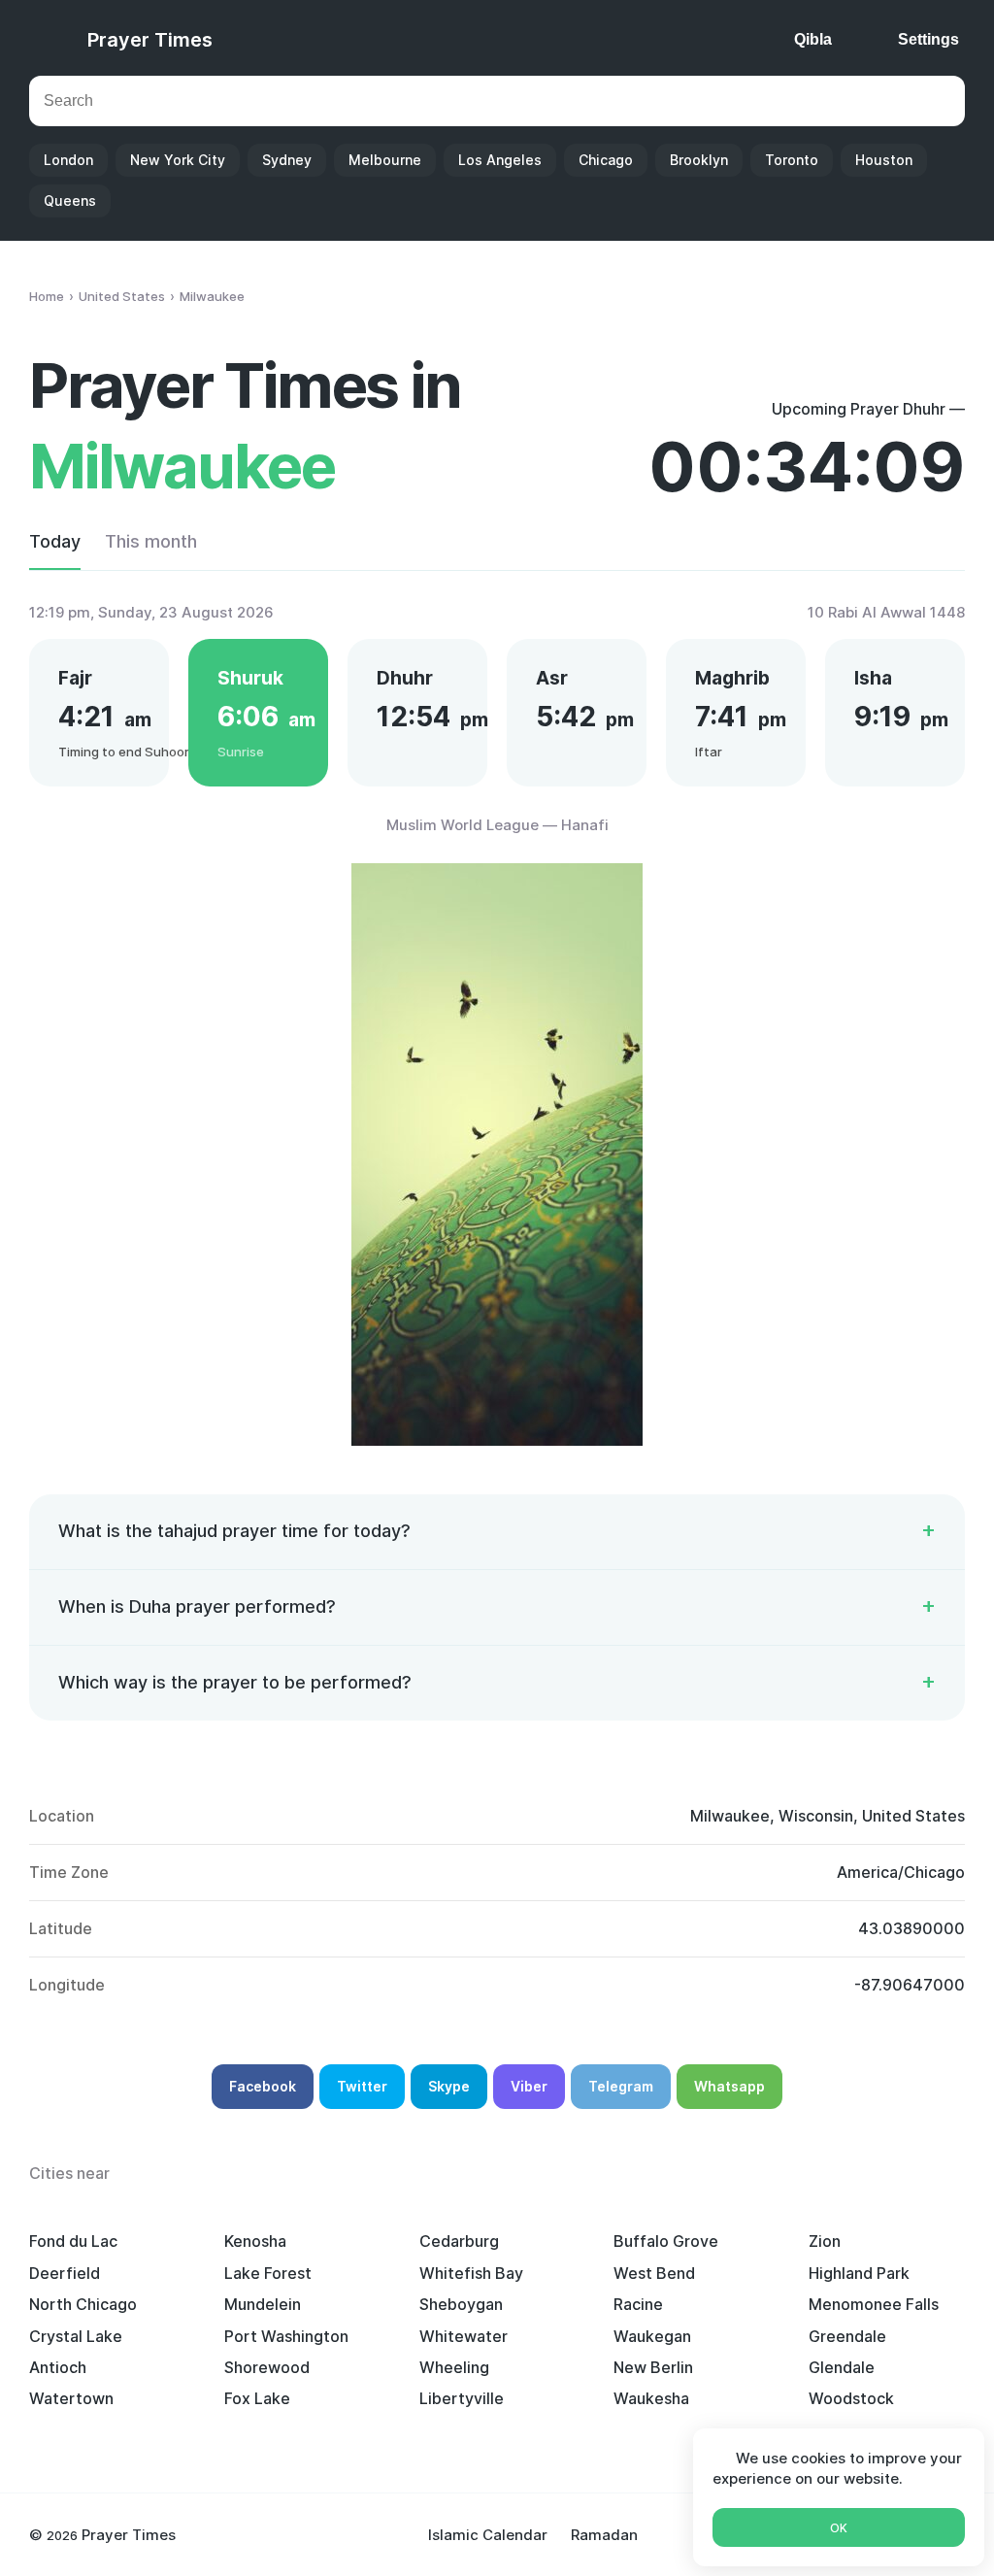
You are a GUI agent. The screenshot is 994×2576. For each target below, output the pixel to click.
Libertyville (462, 2398)
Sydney (287, 160)
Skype (449, 2086)
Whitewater (464, 2336)
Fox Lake (257, 2398)
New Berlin (653, 2367)
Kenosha (255, 2241)
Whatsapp (729, 2086)
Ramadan (604, 2535)
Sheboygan (461, 2304)
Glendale (842, 2367)
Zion (825, 2241)
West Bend (654, 2273)
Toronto (792, 160)
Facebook (263, 2086)
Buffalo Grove (666, 2241)
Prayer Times (150, 40)
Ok (839, 2528)
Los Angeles (500, 160)
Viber (529, 2086)
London (68, 160)
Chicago (606, 160)
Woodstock (851, 2398)
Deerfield (65, 2273)
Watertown (71, 2398)
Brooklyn (699, 160)
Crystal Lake (76, 2336)
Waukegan (652, 2336)
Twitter (362, 2086)
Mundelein (263, 2304)
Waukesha (651, 2398)
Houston (884, 160)
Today (55, 541)
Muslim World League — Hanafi (497, 825)
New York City (178, 160)
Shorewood (267, 2367)
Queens (70, 201)
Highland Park (859, 2273)
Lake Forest (268, 2273)
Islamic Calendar (488, 2535)
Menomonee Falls (874, 2304)
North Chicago (83, 2304)
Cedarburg (459, 2241)
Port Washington (286, 2336)
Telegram (621, 2086)
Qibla (813, 39)
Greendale (847, 2336)
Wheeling (454, 2367)
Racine (638, 2304)
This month (151, 541)
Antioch (58, 2367)
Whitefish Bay (471, 2273)
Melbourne (385, 160)
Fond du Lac (73, 2241)
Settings (928, 39)
